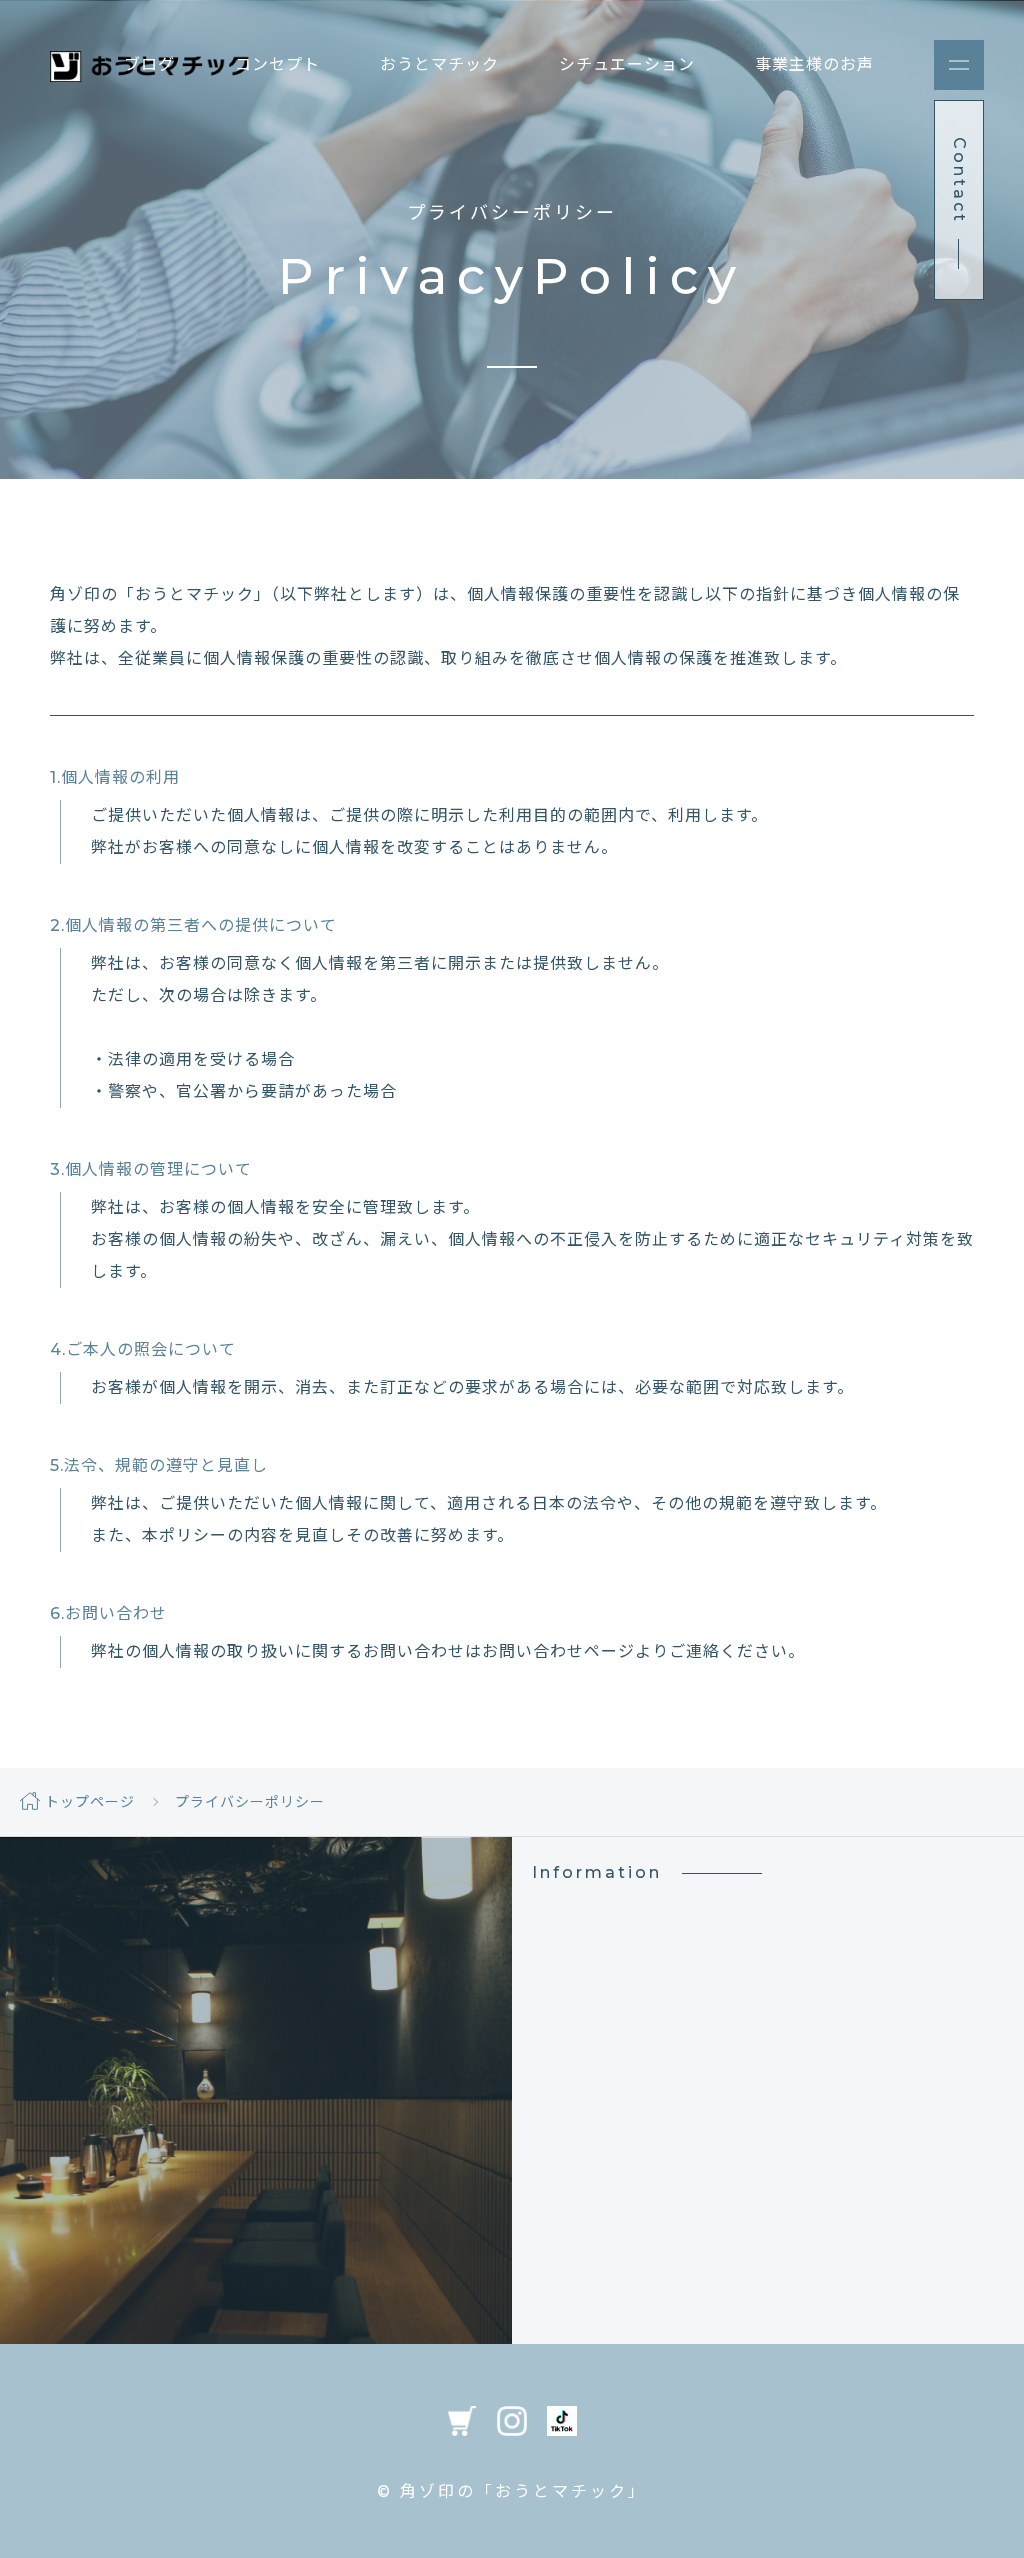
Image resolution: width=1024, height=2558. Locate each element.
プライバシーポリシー (250, 1802)
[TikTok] (562, 2420)
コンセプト (277, 64)
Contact (256, 2223)
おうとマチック (439, 64)
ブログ (149, 64)
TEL (256, 2114)
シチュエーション (627, 64)
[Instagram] (512, 2420)
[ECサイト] (462, 2420)
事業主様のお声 (814, 64)
